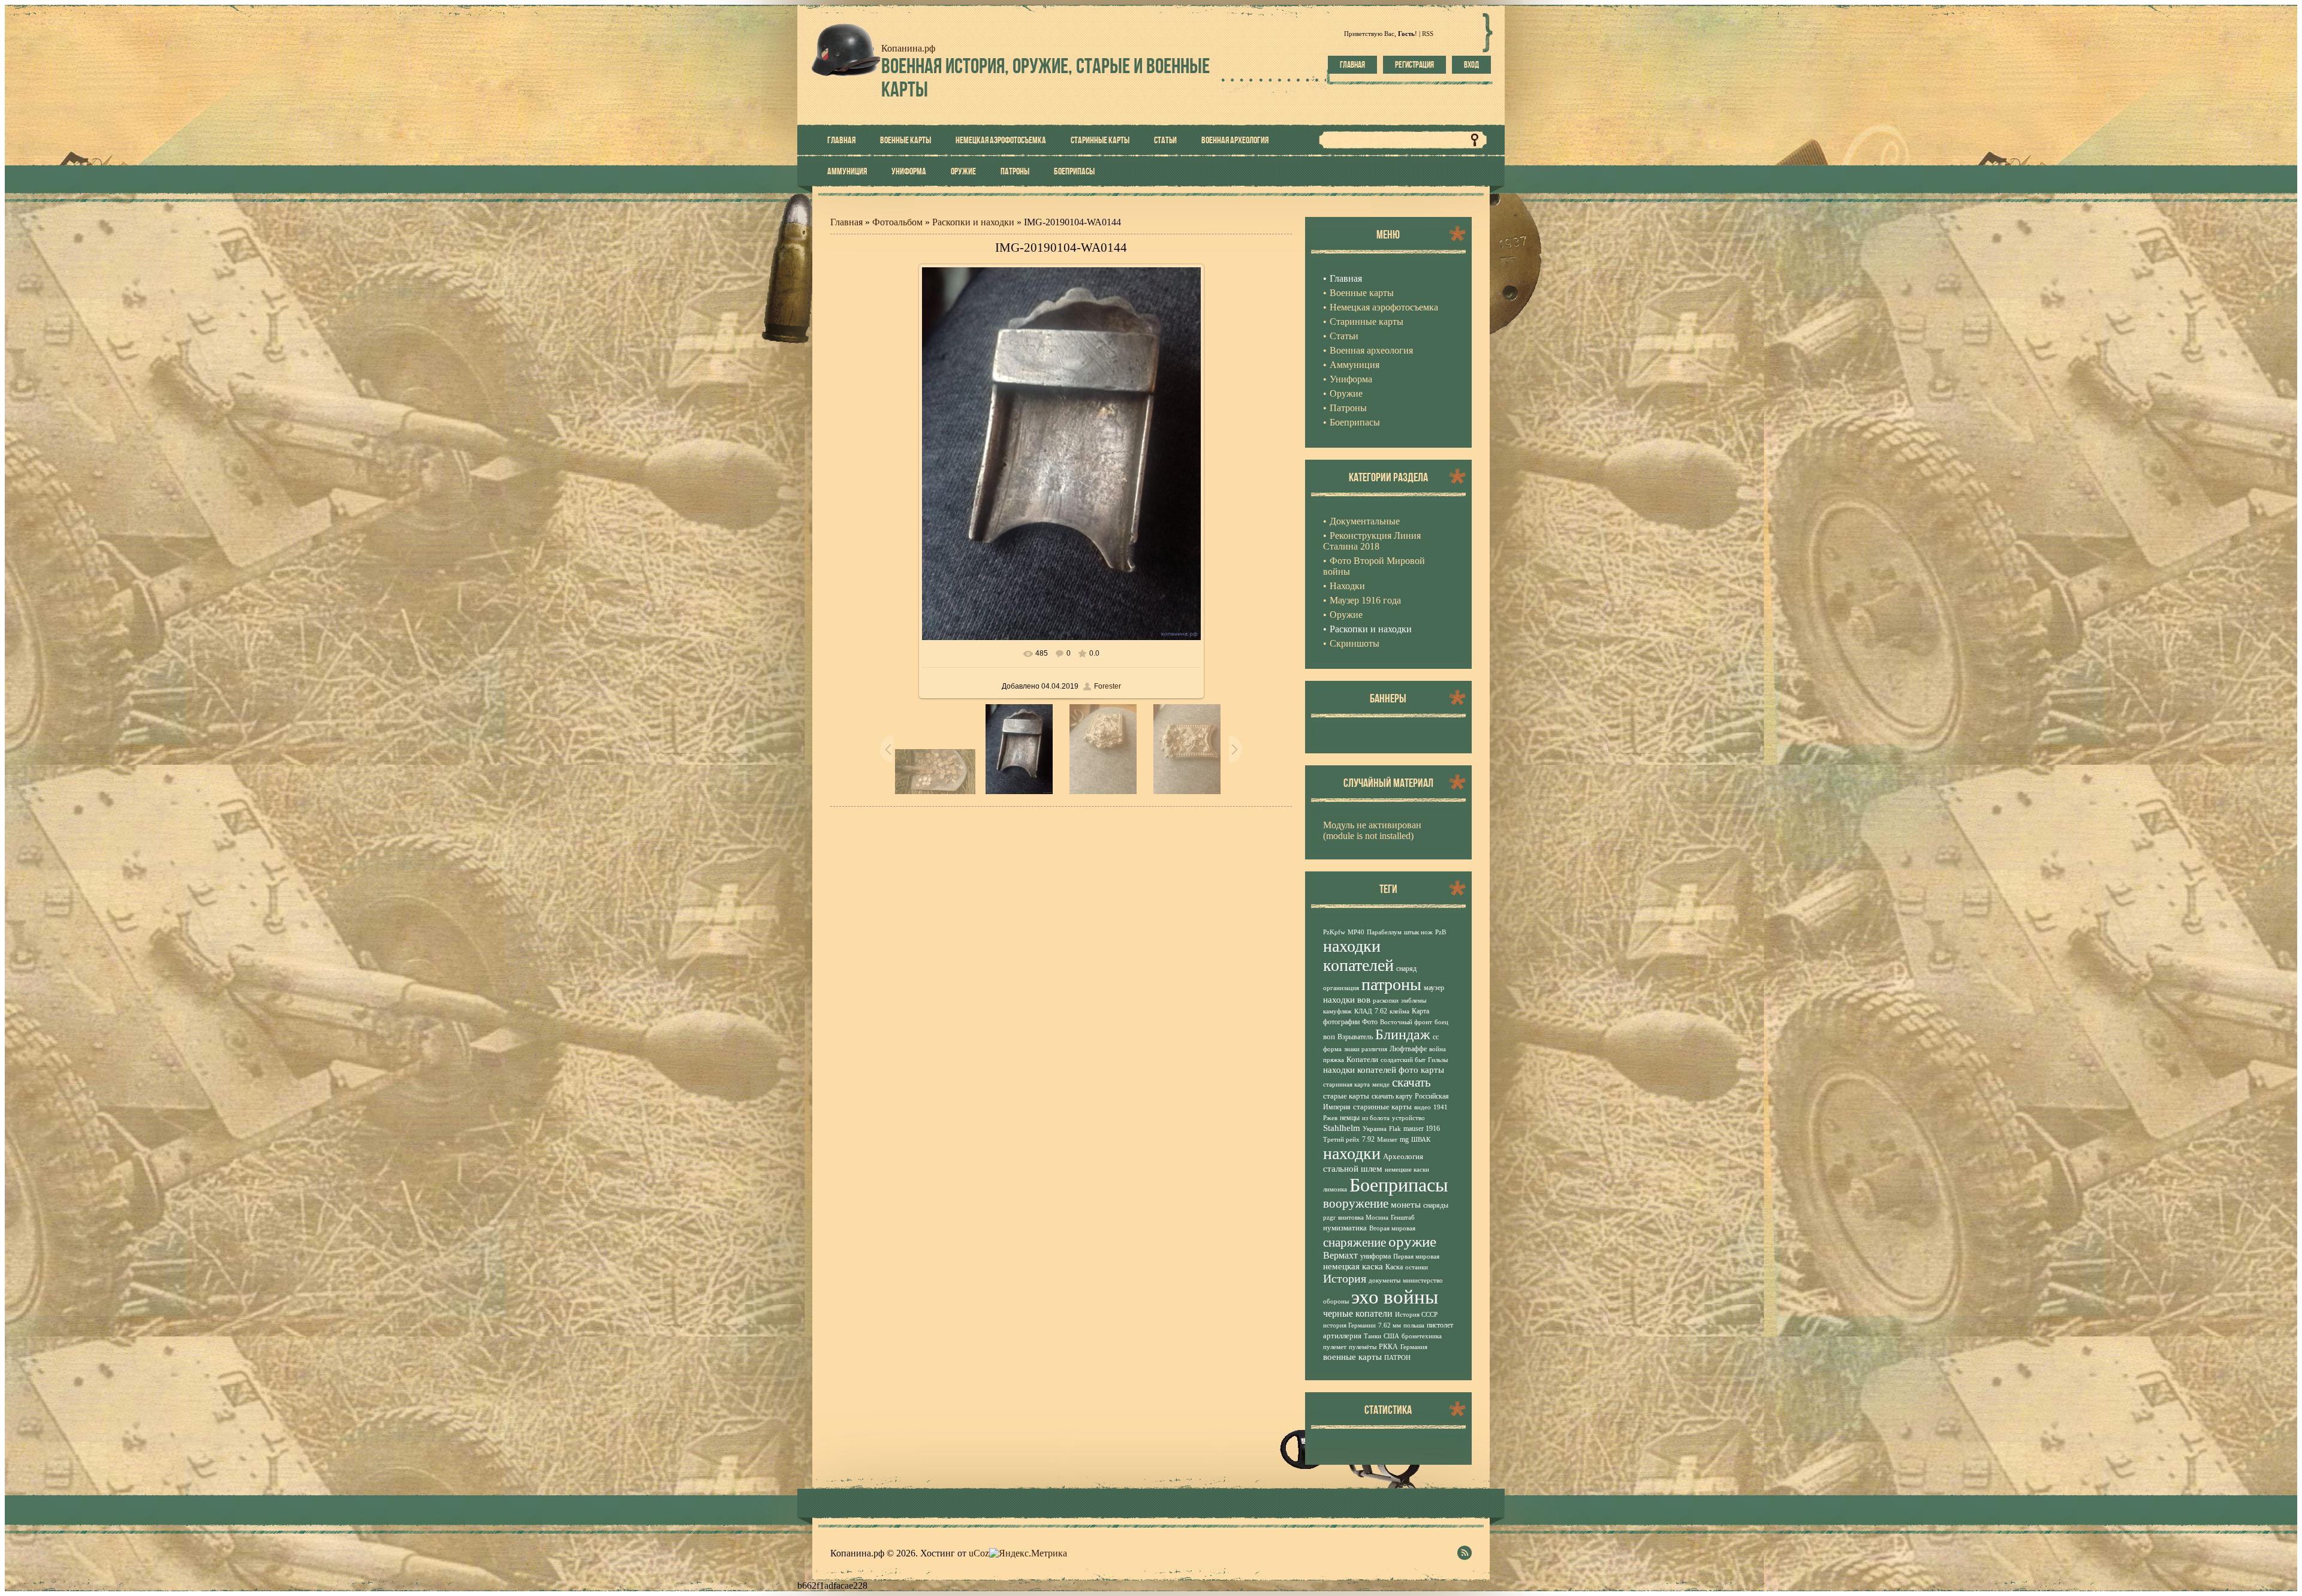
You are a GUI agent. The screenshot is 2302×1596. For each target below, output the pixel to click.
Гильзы (1438, 1060)
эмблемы (1414, 1001)
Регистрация (1414, 65)
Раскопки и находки (973, 222)
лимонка (1335, 1189)
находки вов (1347, 1000)
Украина (1375, 1129)
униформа (1376, 1256)
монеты (1406, 1205)
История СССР (1416, 1315)
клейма (1399, 1011)
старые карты (1346, 1096)
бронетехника (1422, 1336)
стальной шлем (1353, 1169)
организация (1341, 988)
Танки (1373, 1336)
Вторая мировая (1392, 1228)
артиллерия (1342, 1336)
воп (1329, 1037)
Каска (1394, 1267)
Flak (1395, 1129)
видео (1423, 1107)
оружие (1412, 1241)
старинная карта (1346, 1084)
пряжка (1334, 1060)
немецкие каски (1407, 1170)
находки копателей (1358, 956)
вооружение (1356, 1203)
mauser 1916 (1422, 1129)
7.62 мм (1390, 1325)
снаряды (1436, 1205)
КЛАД (1363, 1011)
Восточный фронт (1406, 1022)
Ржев (1330, 1118)
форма (1332, 1049)
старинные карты (1382, 1107)
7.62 (1381, 1011)
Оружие (1346, 615)
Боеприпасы (1399, 1185)
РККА (1388, 1347)
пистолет (1440, 1325)
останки (1417, 1267)
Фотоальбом (897, 222)
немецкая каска (1353, 1266)
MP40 (1356, 932)
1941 (1441, 1107)
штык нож (1418, 932)
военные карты (1352, 1357)
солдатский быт (1403, 1060)
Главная (1352, 65)
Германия (1414, 1347)
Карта (1420, 1011)
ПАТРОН (1397, 1358)
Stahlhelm (1342, 1128)
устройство (1408, 1118)
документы (1384, 1280)
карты (1432, 1070)
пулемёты (1363, 1347)
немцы (1350, 1118)
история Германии (1349, 1325)
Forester (1108, 686)
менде (1381, 1084)
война (1438, 1049)
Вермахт (1340, 1255)
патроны (1391, 984)
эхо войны (1395, 1297)
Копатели (1362, 1059)
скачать (1411, 1082)
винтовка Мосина (1363, 1218)
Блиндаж (1403, 1034)
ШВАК (1421, 1140)
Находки (1347, 586)
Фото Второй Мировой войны (1374, 566)
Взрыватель (1355, 1037)
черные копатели (1358, 1313)
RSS (1428, 34)
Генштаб (1403, 1218)
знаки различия (1366, 1049)
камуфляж (1337, 1011)
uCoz (979, 1553)
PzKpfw (1334, 932)
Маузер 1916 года (1365, 600)
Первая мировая (1416, 1256)
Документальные (1365, 521)
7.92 (1368, 1139)
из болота (1376, 1118)
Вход (1471, 65)
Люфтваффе (1408, 1049)
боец (1441, 1022)
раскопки (1386, 1001)
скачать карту (1392, 1096)
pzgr (1329, 1218)
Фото (1370, 1022)
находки (1352, 1153)
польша (1414, 1325)
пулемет (1335, 1347)
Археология (1403, 1156)
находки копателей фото (1371, 1070)
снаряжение (1355, 1242)
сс (1436, 1037)
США (1391, 1336)
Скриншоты (1355, 643)
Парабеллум (1384, 932)
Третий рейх (1341, 1140)
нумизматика (1345, 1228)
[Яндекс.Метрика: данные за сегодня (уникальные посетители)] (1028, 1553)
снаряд (1406, 969)
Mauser (1387, 1140)
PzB (1441, 932)
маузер (1434, 988)
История (1345, 1278)
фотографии (1341, 1022)
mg (1404, 1139)
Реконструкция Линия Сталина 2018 (1372, 541)
